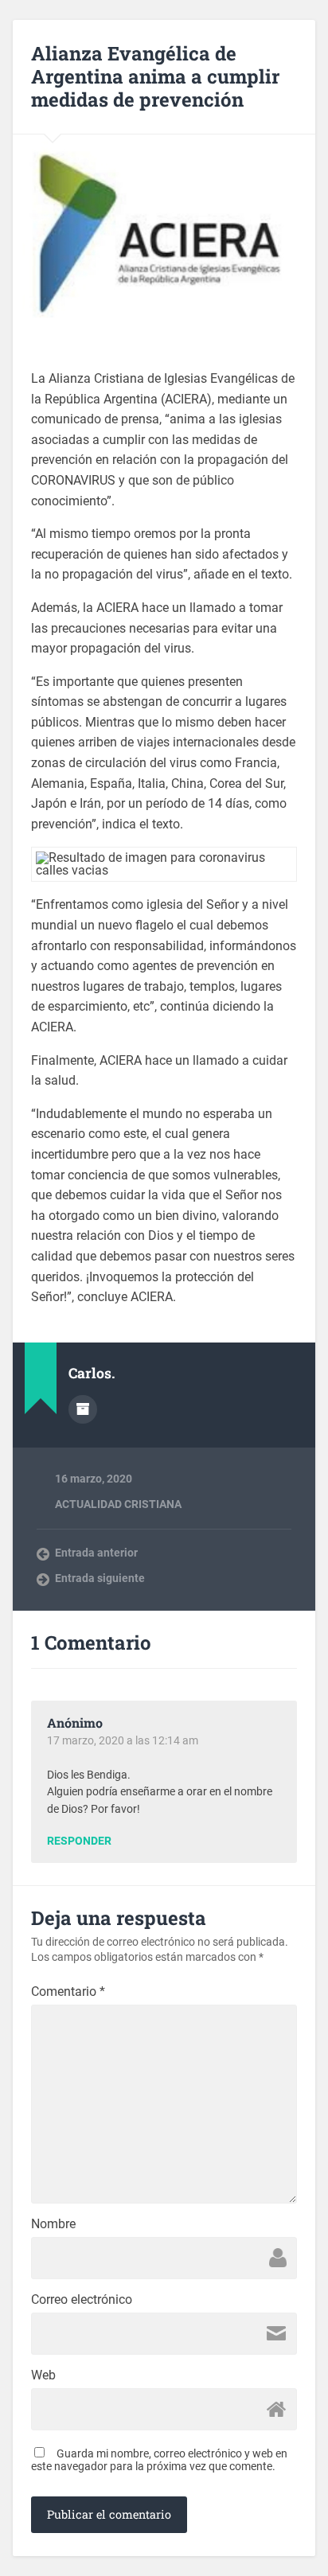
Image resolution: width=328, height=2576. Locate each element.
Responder (79, 1841)
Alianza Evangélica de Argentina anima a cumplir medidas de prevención (155, 76)
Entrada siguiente (100, 1578)
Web (43, 2375)
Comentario (68, 1992)
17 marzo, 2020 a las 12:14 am (123, 1740)
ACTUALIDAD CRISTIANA (118, 1504)
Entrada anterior (96, 1553)
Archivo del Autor (83, 1409)
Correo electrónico (82, 2300)
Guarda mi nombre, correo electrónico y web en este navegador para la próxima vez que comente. (159, 2460)
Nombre (53, 2224)
